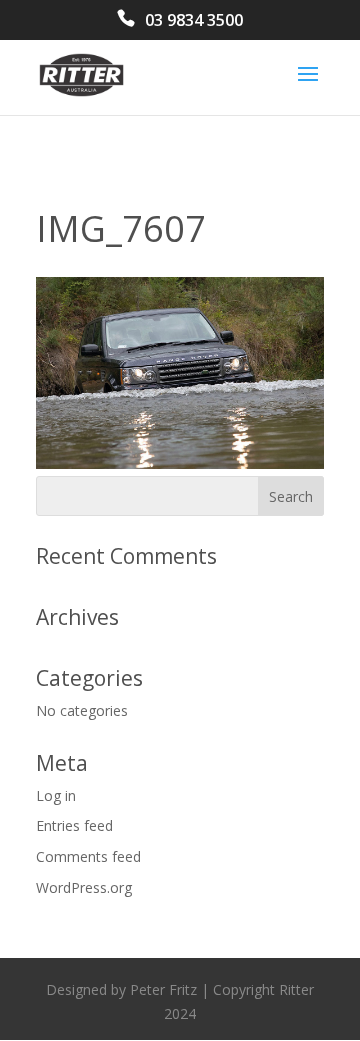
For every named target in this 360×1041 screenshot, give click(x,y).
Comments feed (88, 856)
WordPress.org (84, 887)
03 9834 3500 (194, 21)
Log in (56, 795)
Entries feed (74, 825)
